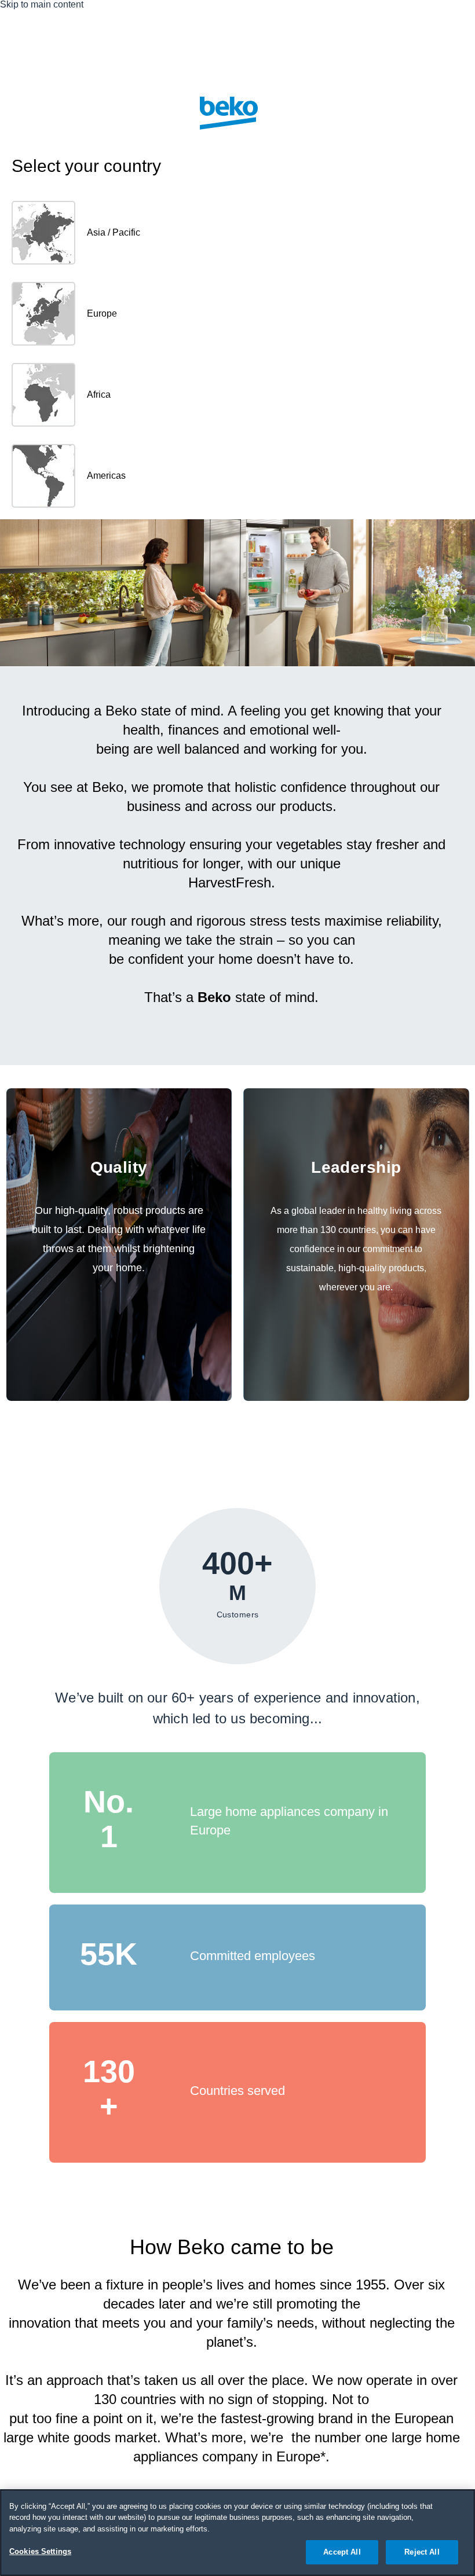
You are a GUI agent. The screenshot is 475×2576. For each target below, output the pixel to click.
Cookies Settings (40, 2551)
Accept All (342, 2552)
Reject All (422, 2552)
